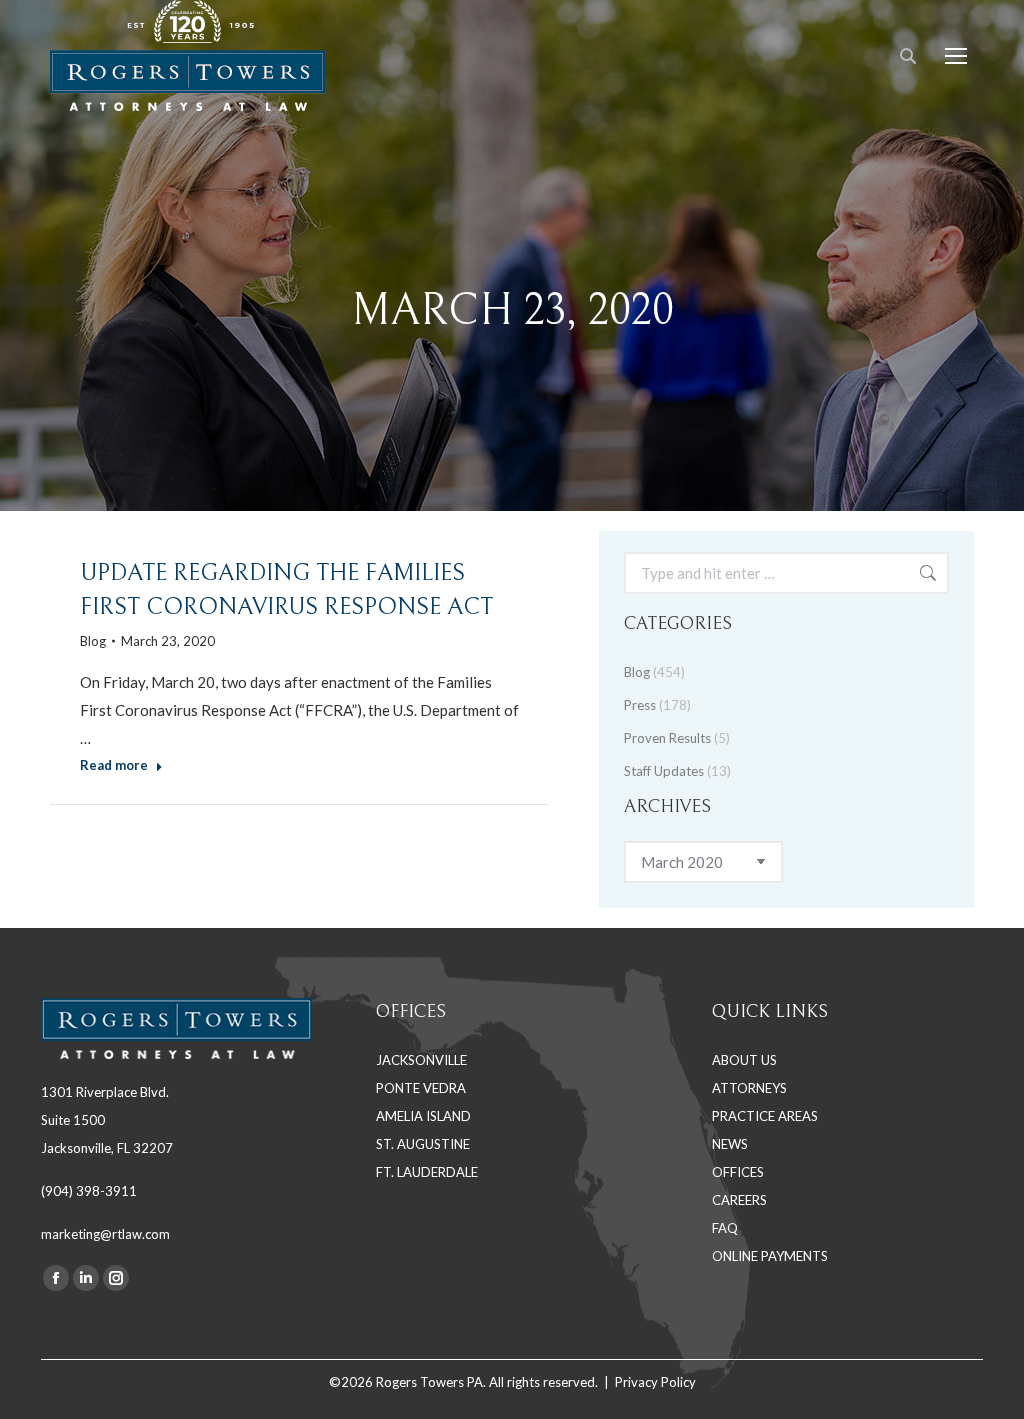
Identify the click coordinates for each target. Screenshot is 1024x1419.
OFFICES (738, 1172)
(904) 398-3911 (89, 1191)
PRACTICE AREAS (765, 1116)
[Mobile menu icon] (956, 56)
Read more (114, 765)
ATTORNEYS (749, 1088)
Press (640, 705)
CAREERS (739, 1200)
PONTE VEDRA (421, 1088)
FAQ (725, 1228)
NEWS (730, 1144)
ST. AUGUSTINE (423, 1144)
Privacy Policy (655, 1382)
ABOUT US (744, 1060)
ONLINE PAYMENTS (770, 1256)
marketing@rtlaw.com (105, 1234)
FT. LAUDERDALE (427, 1172)
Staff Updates (664, 771)
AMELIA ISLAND (423, 1116)
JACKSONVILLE (421, 1060)
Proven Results (667, 738)
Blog (93, 641)
